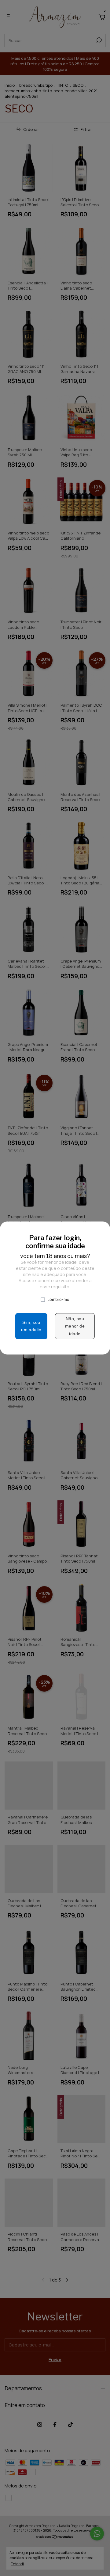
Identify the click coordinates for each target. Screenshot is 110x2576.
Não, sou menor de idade (75, 1326)
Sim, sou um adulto (31, 1326)
